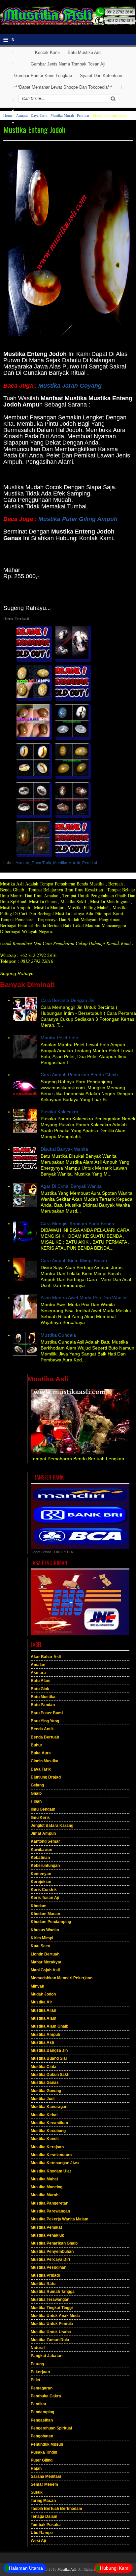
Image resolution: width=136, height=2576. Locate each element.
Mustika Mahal (44, 2179)
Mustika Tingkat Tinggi (52, 2308)
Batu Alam (41, 1681)
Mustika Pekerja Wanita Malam (60, 2219)
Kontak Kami (47, 52)
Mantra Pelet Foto (59, 1038)
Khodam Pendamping (51, 1922)
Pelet (35, 2380)
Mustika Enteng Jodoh (34, 129)
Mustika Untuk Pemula (52, 2324)
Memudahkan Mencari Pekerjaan (62, 1978)
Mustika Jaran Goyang (70, 386)
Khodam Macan (45, 1914)
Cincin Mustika (45, 1761)
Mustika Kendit (45, 2139)
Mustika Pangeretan (50, 2203)
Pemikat (83, 115)
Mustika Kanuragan (49, 2107)
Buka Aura (41, 1753)
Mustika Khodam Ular (51, 2171)
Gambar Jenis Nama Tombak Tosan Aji (68, 64)
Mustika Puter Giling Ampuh (78, 519)
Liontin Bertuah (45, 1954)
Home (8, 115)
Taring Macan (43, 2501)
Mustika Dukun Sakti (50, 2075)
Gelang (37, 1785)
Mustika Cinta (44, 2067)
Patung (37, 2364)
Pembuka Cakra (46, 2396)
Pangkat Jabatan (47, 2356)
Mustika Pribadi (45, 2275)
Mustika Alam (44, 2018)
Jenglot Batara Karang (52, 1825)
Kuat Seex (40, 1946)
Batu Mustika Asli (85, 52)
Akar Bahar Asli (46, 1657)
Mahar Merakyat (46, 1962)
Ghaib (36, 1793)
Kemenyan (41, 1874)
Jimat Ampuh (43, 1833)
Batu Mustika (43, 1697)
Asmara (22, 115)
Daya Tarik (39, 115)
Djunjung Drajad (46, 1777)
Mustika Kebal (44, 2115)
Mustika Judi (43, 2099)
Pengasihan (42, 2420)
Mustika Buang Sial (49, 2058)
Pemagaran (42, 2388)
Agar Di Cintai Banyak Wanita (71, 1186)
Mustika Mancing (47, 2187)
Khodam (39, 1906)
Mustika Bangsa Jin (49, 2050)
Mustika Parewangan (50, 2211)
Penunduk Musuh (47, 2444)
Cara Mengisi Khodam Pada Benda (77, 1224)
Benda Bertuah (45, 1737)
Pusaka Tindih (44, 2452)
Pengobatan (42, 2436)
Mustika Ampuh (45, 2035)
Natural (38, 2348)
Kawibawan (41, 1850)
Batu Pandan (43, 1705)
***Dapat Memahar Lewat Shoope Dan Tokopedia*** (63, 87)
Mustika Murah (62, 115)
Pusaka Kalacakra (59, 1112)
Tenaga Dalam (44, 2516)
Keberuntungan (45, 1866)
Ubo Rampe (42, 2533)
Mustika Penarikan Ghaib (54, 2243)
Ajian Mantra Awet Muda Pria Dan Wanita (84, 1298)
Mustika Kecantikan (49, 2123)
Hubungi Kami (115, 2568)
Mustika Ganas (45, 2082)
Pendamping (42, 2412)
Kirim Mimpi (42, 1938)
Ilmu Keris (40, 1818)
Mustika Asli (42, 2042)
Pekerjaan (40, 2372)
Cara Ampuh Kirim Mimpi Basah (74, 1261)
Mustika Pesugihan (49, 2267)
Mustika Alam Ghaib (50, 2026)
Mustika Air (41, 2002)
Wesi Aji (38, 2541)
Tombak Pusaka (46, 2525)
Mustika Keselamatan (51, 2155)
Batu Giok (40, 1689)
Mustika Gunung (46, 2091)
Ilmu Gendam (43, 1809)
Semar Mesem (44, 2484)
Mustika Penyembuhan (52, 2252)
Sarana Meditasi (46, 2476)
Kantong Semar (45, 1841)
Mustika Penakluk (47, 2235)
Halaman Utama (26, 2568)
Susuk (37, 2492)
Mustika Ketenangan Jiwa (55, 2163)
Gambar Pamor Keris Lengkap (43, 76)
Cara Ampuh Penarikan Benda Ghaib (79, 1075)
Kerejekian (41, 1882)
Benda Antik (42, 1729)
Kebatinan (40, 1858)
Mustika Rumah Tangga (53, 2292)
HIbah (36, 1801)
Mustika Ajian (43, 2010)
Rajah (36, 2469)
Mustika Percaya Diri (50, 2259)
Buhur (36, 1745)
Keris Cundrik (44, 1890)
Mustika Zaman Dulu (50, 2340)
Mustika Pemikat (46, 2227)
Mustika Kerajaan (47, 2147)
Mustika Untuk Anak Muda (55, 2316)
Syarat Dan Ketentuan (101, 76)
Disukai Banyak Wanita (64, 1149)
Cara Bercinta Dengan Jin (68, 1000)
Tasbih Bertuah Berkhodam (56, 2509)
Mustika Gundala (58, 1335)
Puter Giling (42, 2460)
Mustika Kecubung (48, 2131)
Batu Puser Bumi (47, 1713)
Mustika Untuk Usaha (51, 2332)
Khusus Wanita (45, 1930)
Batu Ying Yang (45, 1721)
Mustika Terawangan (50, 2299)
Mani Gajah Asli (45, 1970)
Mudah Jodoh (43, 1994)
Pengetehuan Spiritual (51, 2428)
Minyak (37, 1986)
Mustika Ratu (43, 2284)
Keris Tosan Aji (45, 1898)
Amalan (38, 1665)
